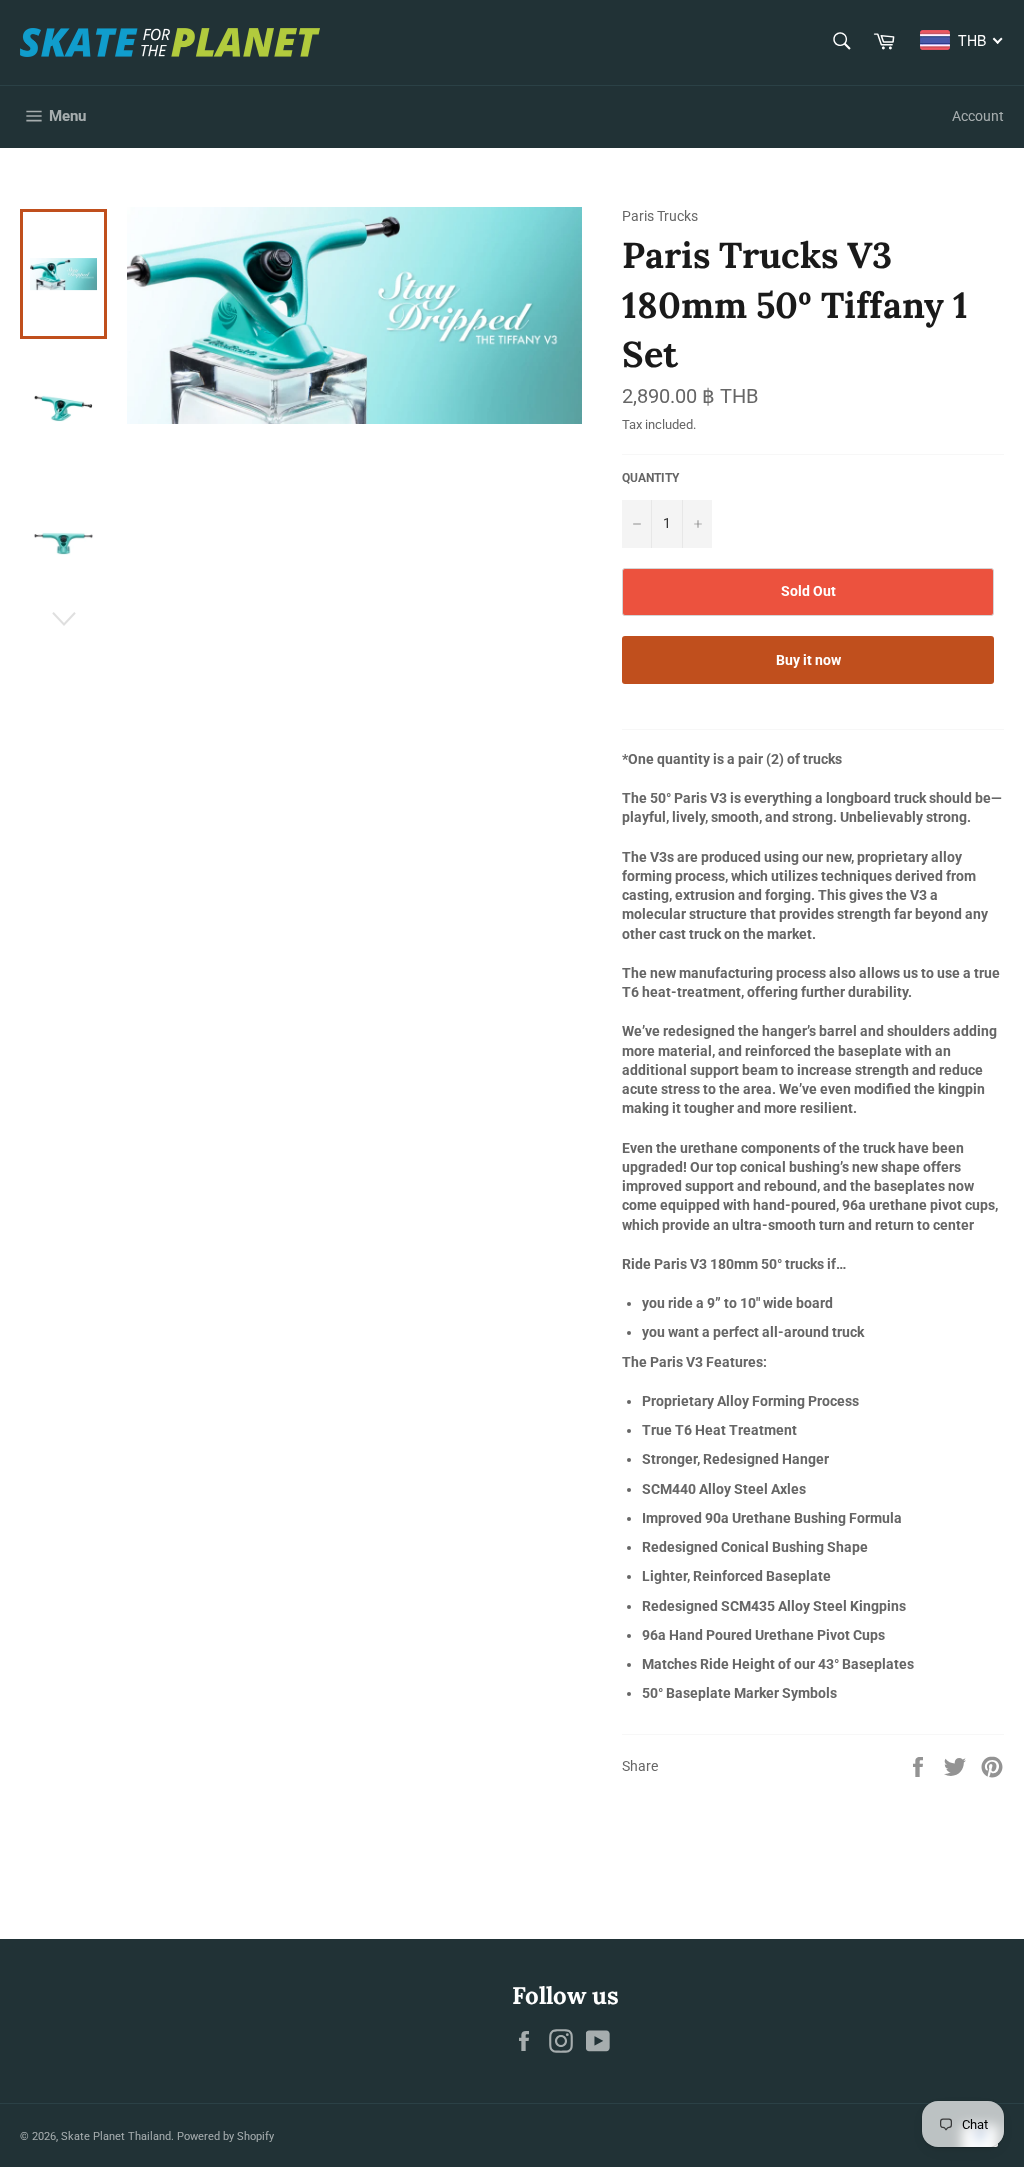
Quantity (650, 478)
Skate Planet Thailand (116, 2136)
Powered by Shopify (225, 2136)
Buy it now (808, 660)
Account (978, 116)
